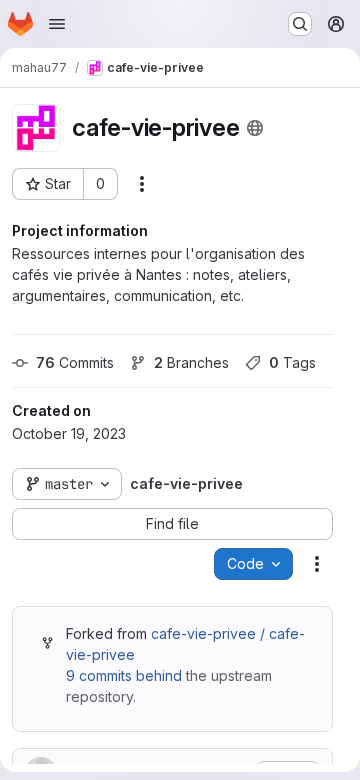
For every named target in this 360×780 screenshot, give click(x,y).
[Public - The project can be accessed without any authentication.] (255, 128)
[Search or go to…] (300, 24)
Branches (191, 362)
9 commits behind (124, 675)
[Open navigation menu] (57, 24)
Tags (292, 362)
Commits (75, 362)
